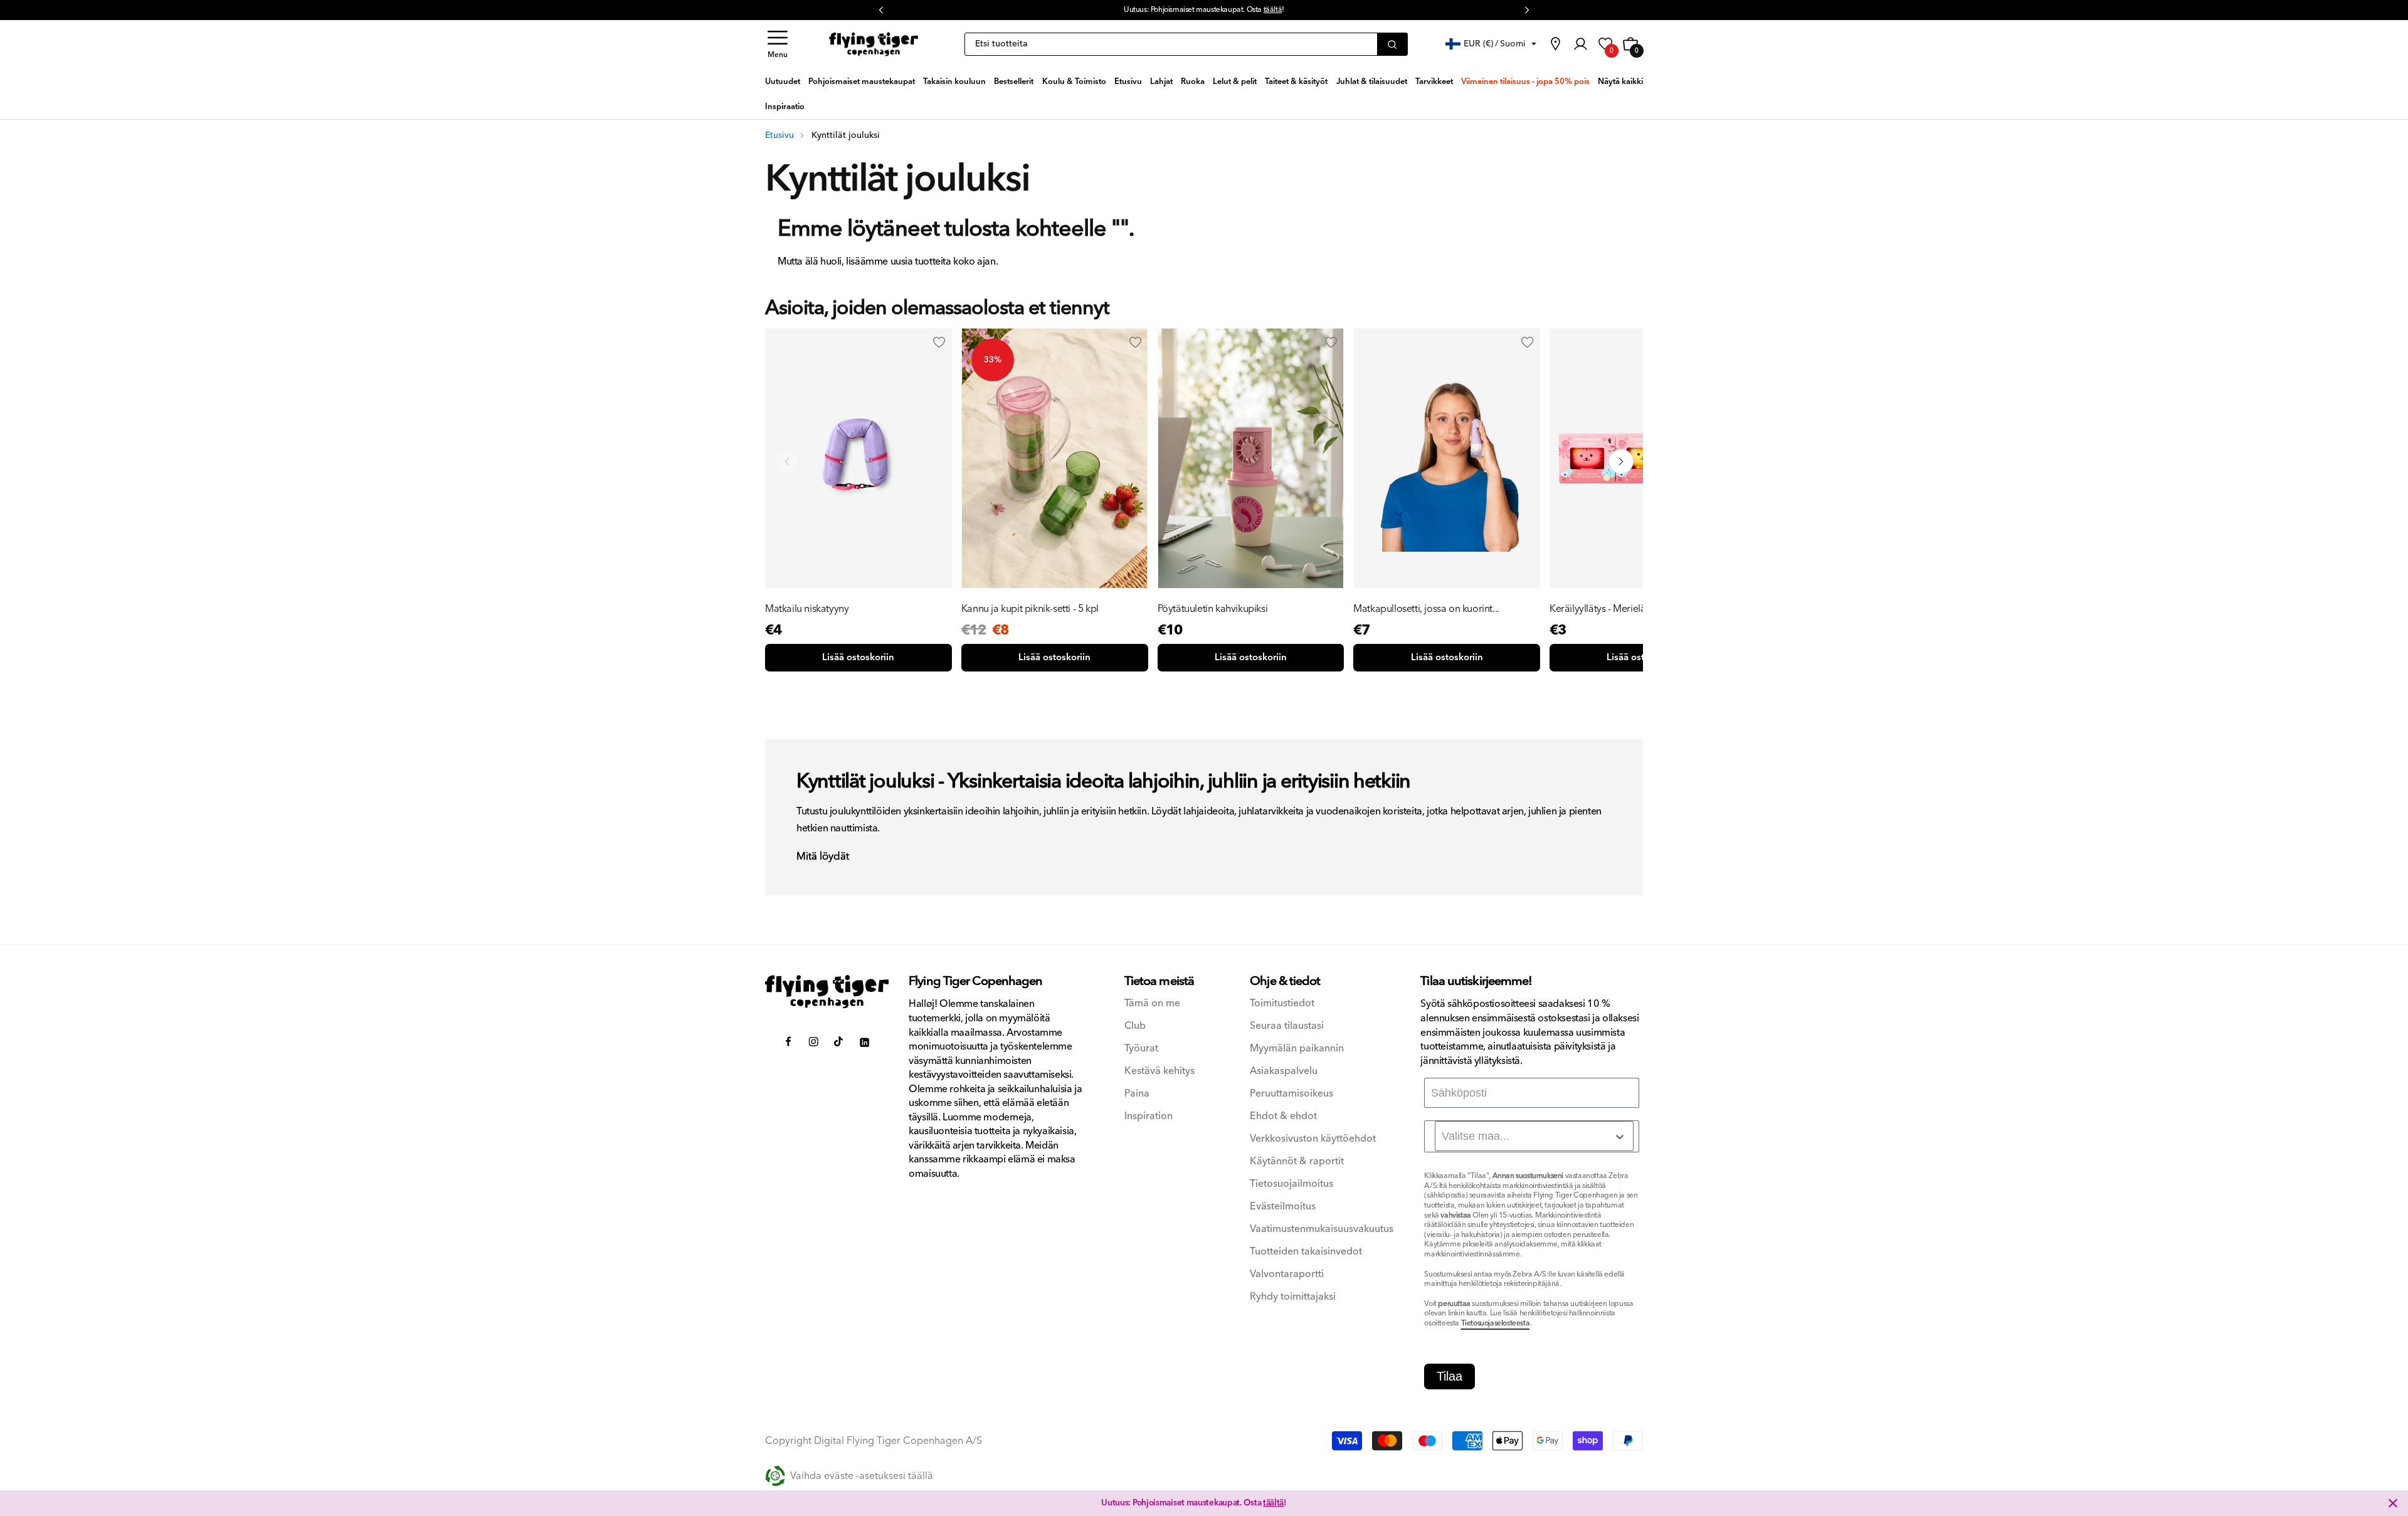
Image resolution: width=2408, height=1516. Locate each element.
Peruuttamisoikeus (1291, 1094)
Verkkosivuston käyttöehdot (1313, 1139)
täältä (1273, 10)
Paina (1137, 1094)
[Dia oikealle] (1621, 461)
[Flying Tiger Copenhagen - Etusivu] (827, 992)
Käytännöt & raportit (1297, 1161)
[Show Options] (1620, 1137)
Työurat (1141, 1049)
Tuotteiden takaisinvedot (1306, 1252)
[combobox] (1534, 1136)
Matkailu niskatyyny (807, 609)
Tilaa (1450, 1376)
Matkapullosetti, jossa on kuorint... (1426, 609)
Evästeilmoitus (1283, 1207)
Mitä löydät (823, 857)
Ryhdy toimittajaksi (1293, 1297)
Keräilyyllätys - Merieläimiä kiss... (1619, 609)
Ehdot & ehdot (1283, 1116)
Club (1135, 1026)
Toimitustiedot (1282, 1003)
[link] (1555, 44)
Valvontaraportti (1287, 1274)
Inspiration (1149, 1116)
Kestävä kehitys (1159, 1071)
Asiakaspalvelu (1284, 1071)
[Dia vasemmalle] (787, 461)
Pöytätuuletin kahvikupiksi (1213, 609)
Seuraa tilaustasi (1287, 1026)
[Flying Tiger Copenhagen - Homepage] (874, 45)
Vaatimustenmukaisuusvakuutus (1322, 1229)
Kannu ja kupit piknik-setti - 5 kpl (1030, 609)
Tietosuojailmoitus (1291, 1184)
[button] (778, 44)
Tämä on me (1152, 1003)
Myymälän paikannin (1297, 1049)
